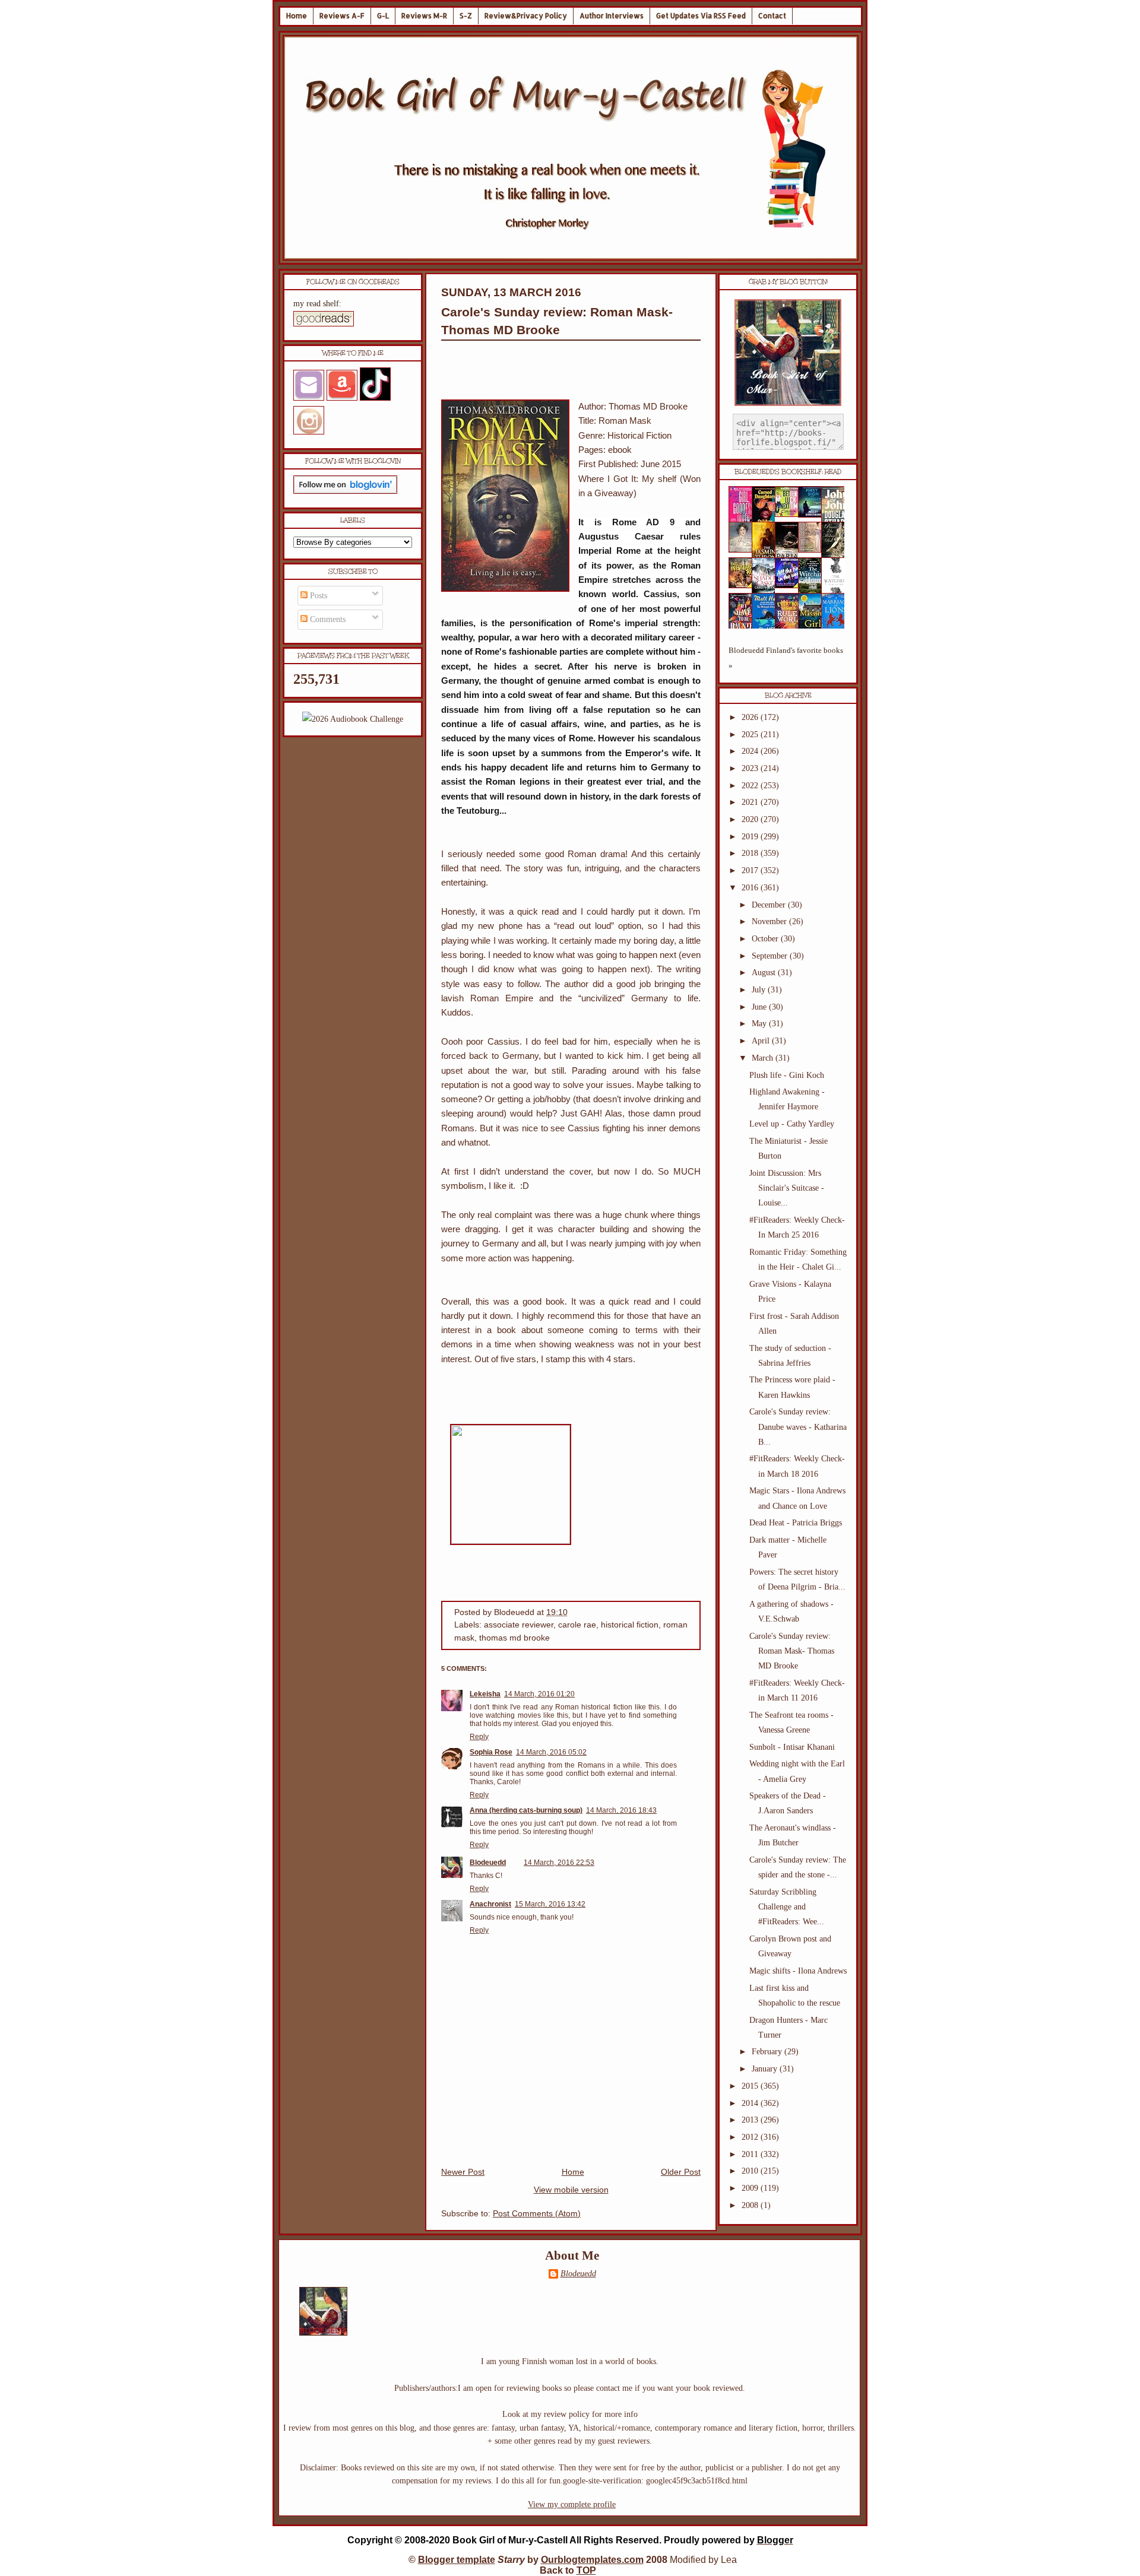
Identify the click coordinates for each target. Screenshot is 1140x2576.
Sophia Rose (491, 1752)
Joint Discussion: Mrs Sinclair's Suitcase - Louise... (787, 1188)
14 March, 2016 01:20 (539, 1694)
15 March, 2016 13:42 (550, 1904)
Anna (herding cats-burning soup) (526, 1810)
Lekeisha (485, 1694)
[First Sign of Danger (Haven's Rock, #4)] (813, 515)
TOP (586, 2570)
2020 (751, 819)
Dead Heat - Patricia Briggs (796, 1523)
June (760, 1007)
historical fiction (630, 1625)
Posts (317, 596)
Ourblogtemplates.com (592, 2560)
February (768, 2052)
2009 (751, 2188)
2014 (751, 2103)
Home (297, 16)
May (760, 1024)
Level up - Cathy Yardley (792, 1124)
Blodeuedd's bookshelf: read (788, 472)
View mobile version (571, 2190)
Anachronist (490, 1904)
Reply (479, 1737)
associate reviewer (519, 1625)
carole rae (577, 1625)
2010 (751, 2171)
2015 (751, 2086)
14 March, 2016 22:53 (559, 1863)
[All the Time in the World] (790, 586)
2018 (751, 853)
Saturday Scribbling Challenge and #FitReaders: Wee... (787, 1907)
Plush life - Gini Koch (787, 1075)
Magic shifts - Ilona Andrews (798, 1971)
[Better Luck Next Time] (790, 514)
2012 (751, 2137)
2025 (751, 735)
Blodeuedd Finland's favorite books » (786, 658)
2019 (751, 837)
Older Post (681, 2172)
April (762, 1041)
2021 (751, 802)
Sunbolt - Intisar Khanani (792, 1747)
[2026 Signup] (353, 719)
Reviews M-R (424, 16)
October (766, 939)
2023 (751, 768)
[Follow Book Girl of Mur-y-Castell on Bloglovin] (345, 491)
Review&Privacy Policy (526, 16)
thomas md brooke (514, 1638)
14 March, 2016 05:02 (551, 1752)
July (760, 990)
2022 (751, 786)
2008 (751, 2205)
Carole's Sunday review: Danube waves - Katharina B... (798, 1427)
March (764, 1058)
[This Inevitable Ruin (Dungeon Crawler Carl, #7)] (744, 586)
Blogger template (457, 2560)
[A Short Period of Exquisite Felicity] (744, 550)
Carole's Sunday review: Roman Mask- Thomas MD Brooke (792, 1651)
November (770, 921)
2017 (751, 870)
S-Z (466, 16)
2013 (751, 2120)
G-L (383, 16)
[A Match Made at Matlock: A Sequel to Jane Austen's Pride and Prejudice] (813, 550)
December (770, 905)
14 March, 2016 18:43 (621, 1810)
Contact (772, 16)
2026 (751, 717)
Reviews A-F (342, 16)
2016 (751, 888)
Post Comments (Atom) (537, 2214)
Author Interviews (612, 16)
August (765, 973)
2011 (751, 2154)
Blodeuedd (488, 1863)
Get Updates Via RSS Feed (701, 16)
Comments (327, 619)
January (766, 2069)
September (771, 956)
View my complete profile (572, 2504)
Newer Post (463, 2172)
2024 (751, 751)
